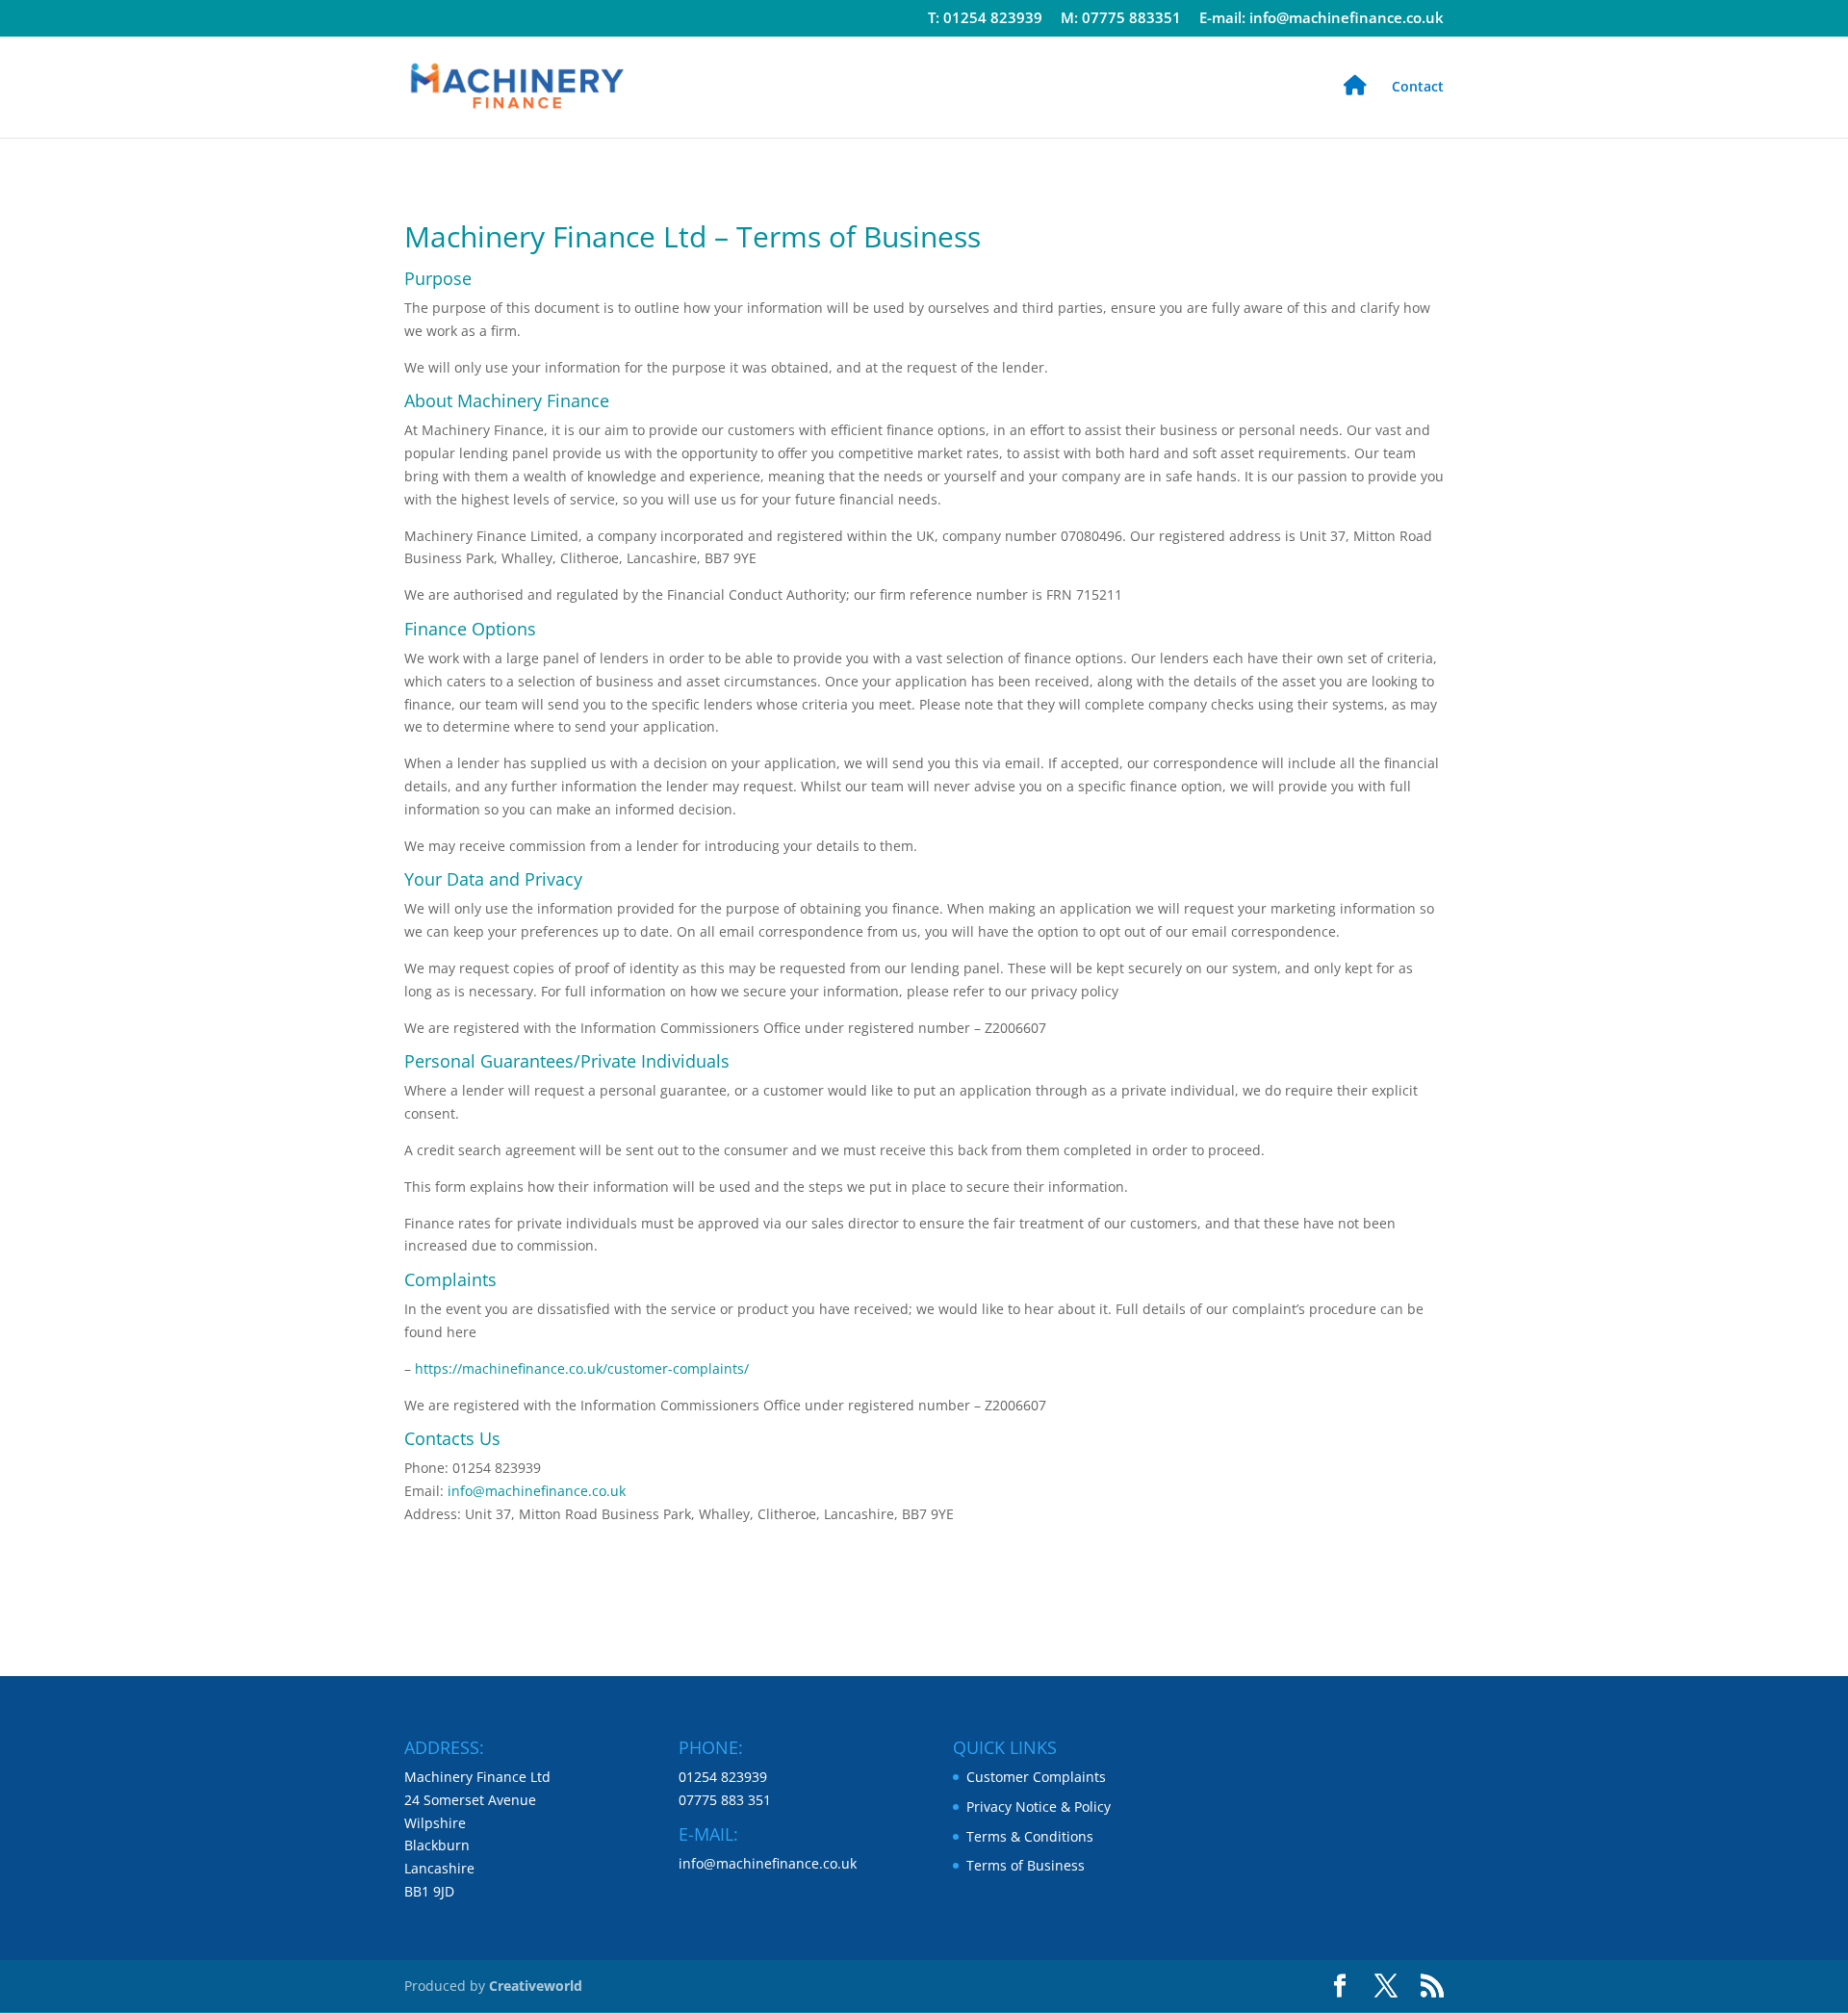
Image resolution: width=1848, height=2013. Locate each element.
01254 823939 (723, 1777)
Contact (1418, 88)
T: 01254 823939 (985, 19)
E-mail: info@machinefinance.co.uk (1322, 19)
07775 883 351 (725, 1800)
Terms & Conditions (1030, 1836)
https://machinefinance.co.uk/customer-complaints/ (582, 1368)
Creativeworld (536, 1986)
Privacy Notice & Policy (1039, 1807)
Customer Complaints (1036, 1777)
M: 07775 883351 (1121, 19)
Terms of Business (1026, 1865)
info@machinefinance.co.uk (537, 1491)
